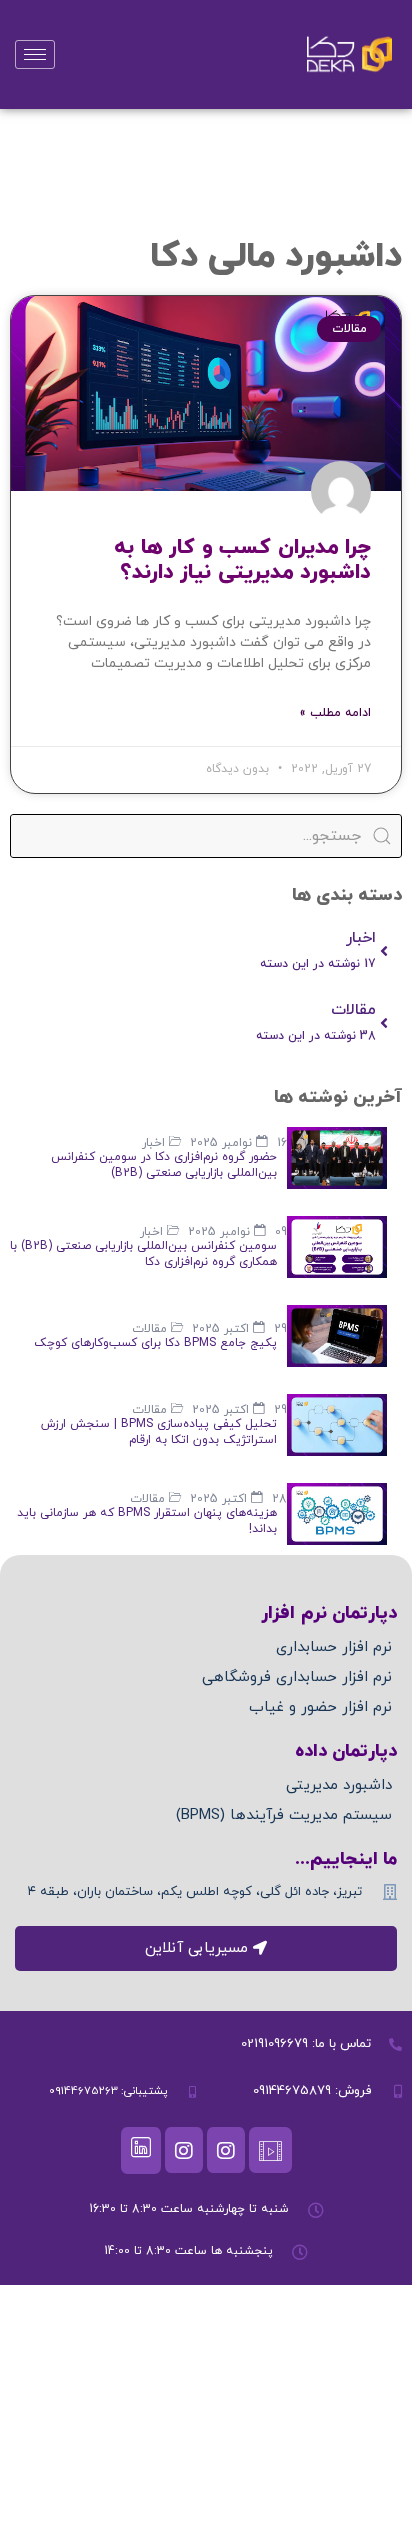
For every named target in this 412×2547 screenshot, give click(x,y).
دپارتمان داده (346, 1751)
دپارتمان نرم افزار (329, 1613)
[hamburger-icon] (35, 54)
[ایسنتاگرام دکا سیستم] (226, 2150)
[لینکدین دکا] (141, 2150)
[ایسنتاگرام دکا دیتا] (184, 2150)
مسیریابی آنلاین (196, 1948)
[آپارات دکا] (270, 2150)
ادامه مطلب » (335, 713)
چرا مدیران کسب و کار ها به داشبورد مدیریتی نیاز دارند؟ (242, 560)
